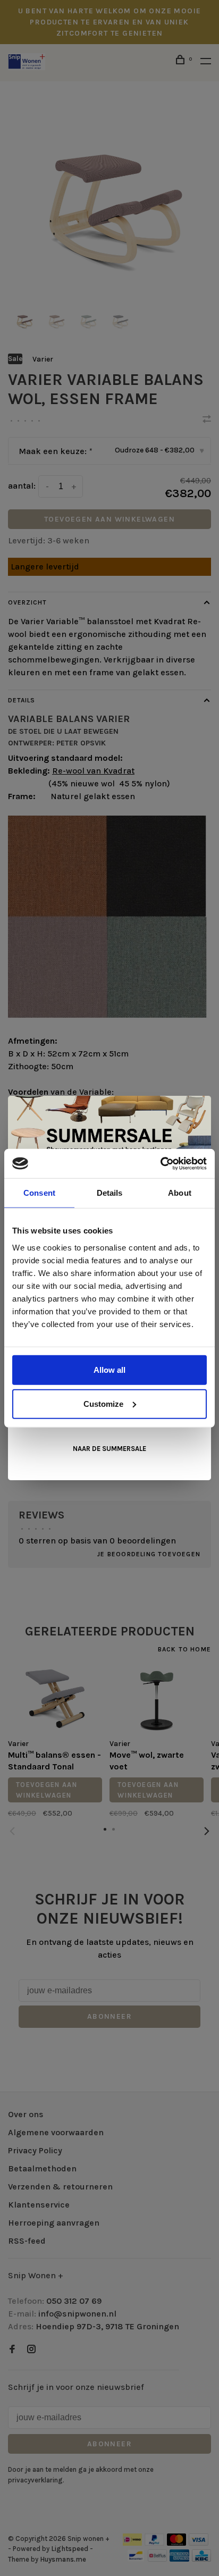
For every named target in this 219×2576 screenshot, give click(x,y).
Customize (103, 1403)
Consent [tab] (39, 1193)
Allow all (109, 1369)
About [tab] (180, 1193)
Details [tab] (110, 1193)
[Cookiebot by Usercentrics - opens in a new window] (160, 1163)
